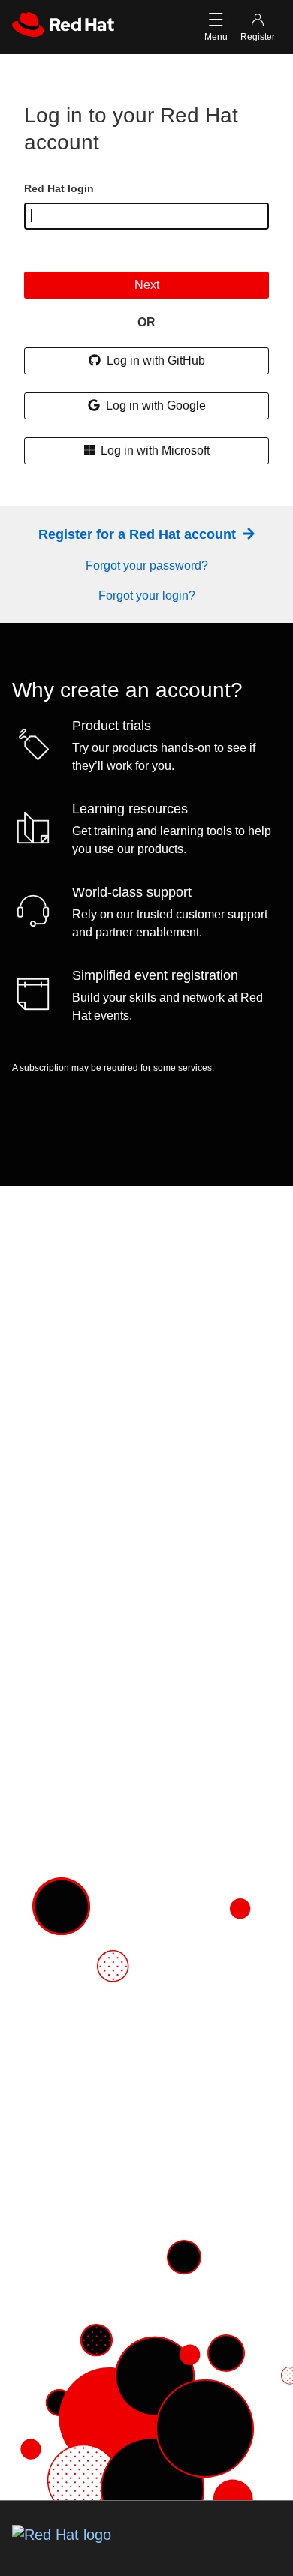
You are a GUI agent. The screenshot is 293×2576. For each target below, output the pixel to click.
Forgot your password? (147, 565)
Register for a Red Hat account (139, 534)
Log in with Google (154, 406)
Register (258, 37)
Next (147, 285)
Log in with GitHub (154, 361)
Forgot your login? (147, 595)
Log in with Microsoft (154, 451)
